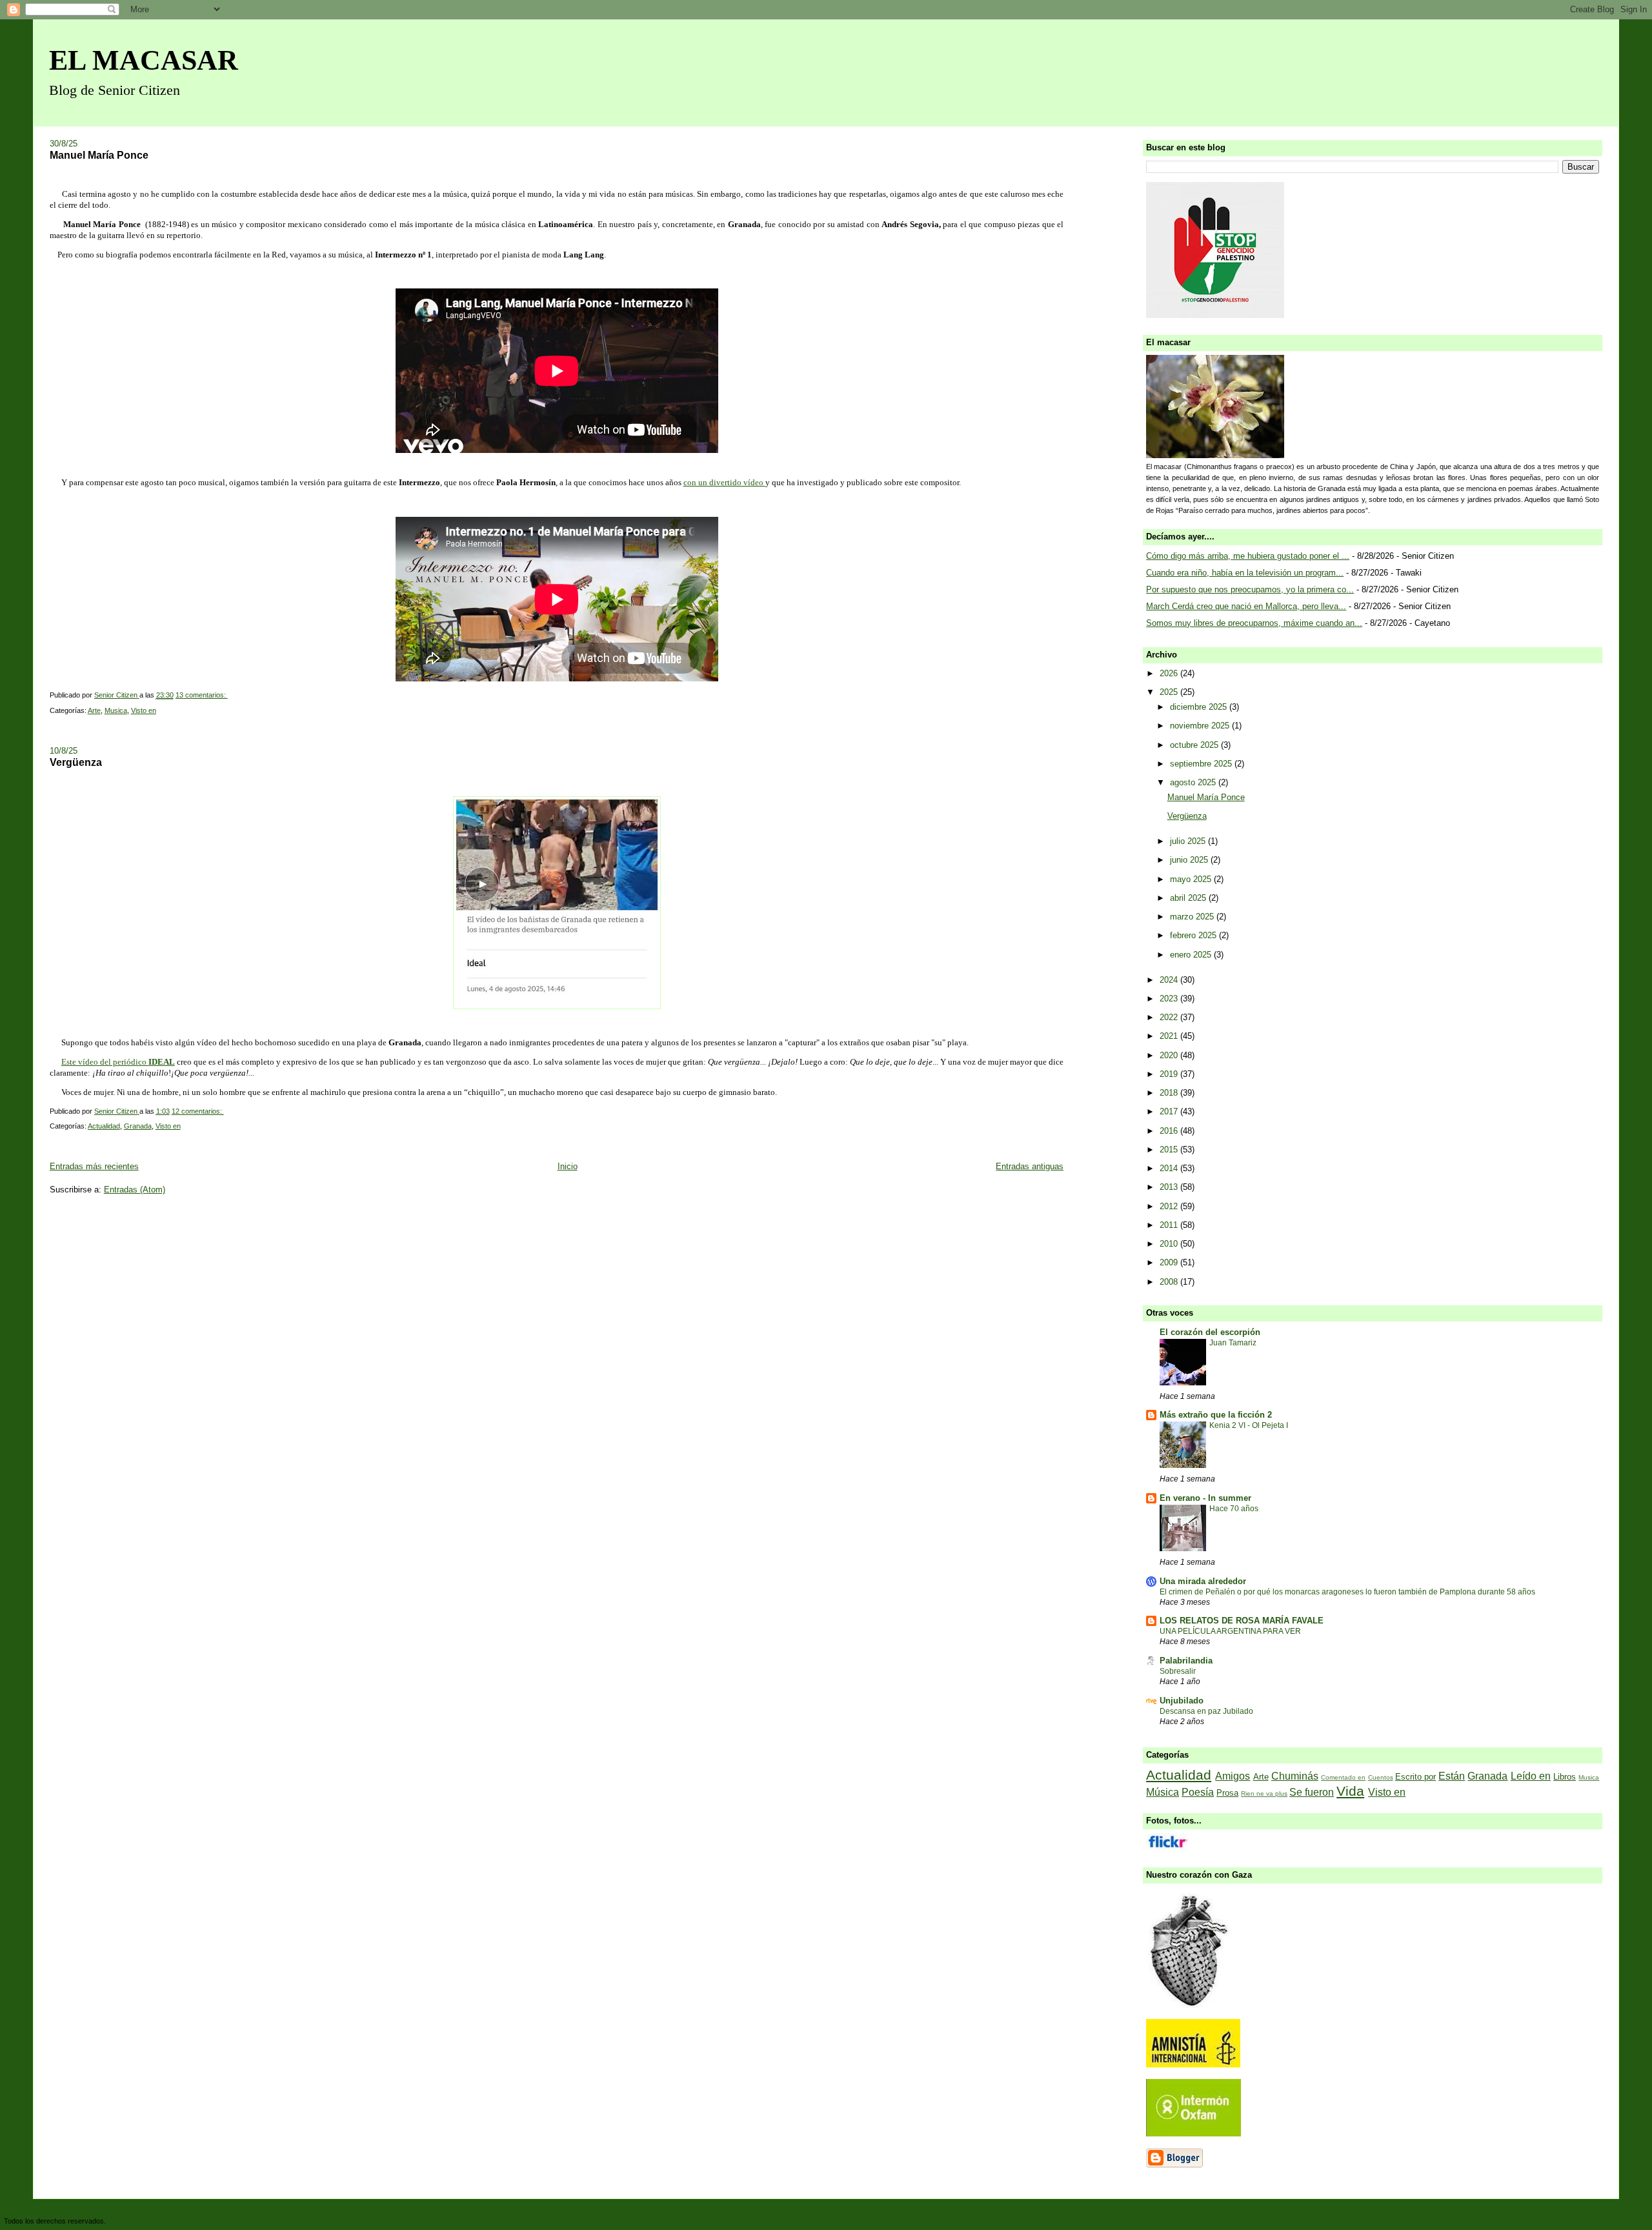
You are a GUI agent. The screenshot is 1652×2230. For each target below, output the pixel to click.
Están (1452, 1776)
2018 (1170, 1093)
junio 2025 (1190, 860)
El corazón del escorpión (1210, 1332)
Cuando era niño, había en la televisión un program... (1245, 573)
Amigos (1233, 1776)
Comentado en (1343, 1777)
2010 (1170, 1244)
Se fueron (1312, 1792)
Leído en (1531, 1776)
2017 (1170, 1111)
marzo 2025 (1193, 917)
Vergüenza (76, 762)
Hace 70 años (1234, 1509)
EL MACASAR (144, 60)
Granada (138, 1126)
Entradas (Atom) (135, 1190)
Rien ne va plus (1264, 1793)
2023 (1170, 999)
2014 (1170, 1168)
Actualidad (104, 1126)
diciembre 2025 (1200, 707)
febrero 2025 (1194, 935)
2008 (1170, 1282)
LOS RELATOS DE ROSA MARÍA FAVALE (1242, 1621)
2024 (1170, 980)
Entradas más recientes (94, 1166)
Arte (94, 710)
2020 (1170, 1055)
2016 (1170, 1131)
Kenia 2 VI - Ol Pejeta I (1249, 1425)
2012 (1170, 1206)
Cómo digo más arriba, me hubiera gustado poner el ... (1248, 556)
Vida (1350, 1791)
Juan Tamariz (1233, 1343)
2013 (1170, 1187)
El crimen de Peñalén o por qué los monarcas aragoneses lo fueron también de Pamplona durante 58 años (1347, 1592)
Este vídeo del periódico (118, 1062)
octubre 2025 (1195, 745)
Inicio (568, 1166)
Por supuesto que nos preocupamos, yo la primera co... (1250, 589)
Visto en (144, 710)
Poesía (1198, 1792)
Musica (116, 710)
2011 (1170, 1225)
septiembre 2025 (1202, 764)
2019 (1170, 1074)
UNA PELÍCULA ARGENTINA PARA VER (1230, 1631)
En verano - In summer (1205, 1498)
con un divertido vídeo (724, 482)
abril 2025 (1189, 898)
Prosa (1227, 1793)
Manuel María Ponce (99, 155)
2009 (1170, 1262)
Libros (1565, 1777)
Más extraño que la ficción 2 (1216, 1415)
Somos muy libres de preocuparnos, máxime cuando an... (1254, 623)
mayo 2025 (1192, 879)
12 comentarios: (198, 1111)
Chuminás (1295, 1776)
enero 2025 (1192, 955)
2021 (1170, 1036)
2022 (1170, 1017)
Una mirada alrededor (1203, 1581)
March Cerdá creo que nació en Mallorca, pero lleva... (1246, 606)
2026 (1170, 673)
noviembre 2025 (1201, 726)
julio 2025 (1189, 841)
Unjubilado (1182, 1701)
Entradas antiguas (1030, 1166)
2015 (1170, 1150)
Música (1163, 1792)
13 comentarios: (202, 695)
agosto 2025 (1194, 782)
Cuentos (1381, 1777)
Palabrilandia (1186, 1661)
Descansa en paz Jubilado (1206, 1711)
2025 (1170, 692)
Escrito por (1415, 1777)
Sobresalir (1178, 1671)
